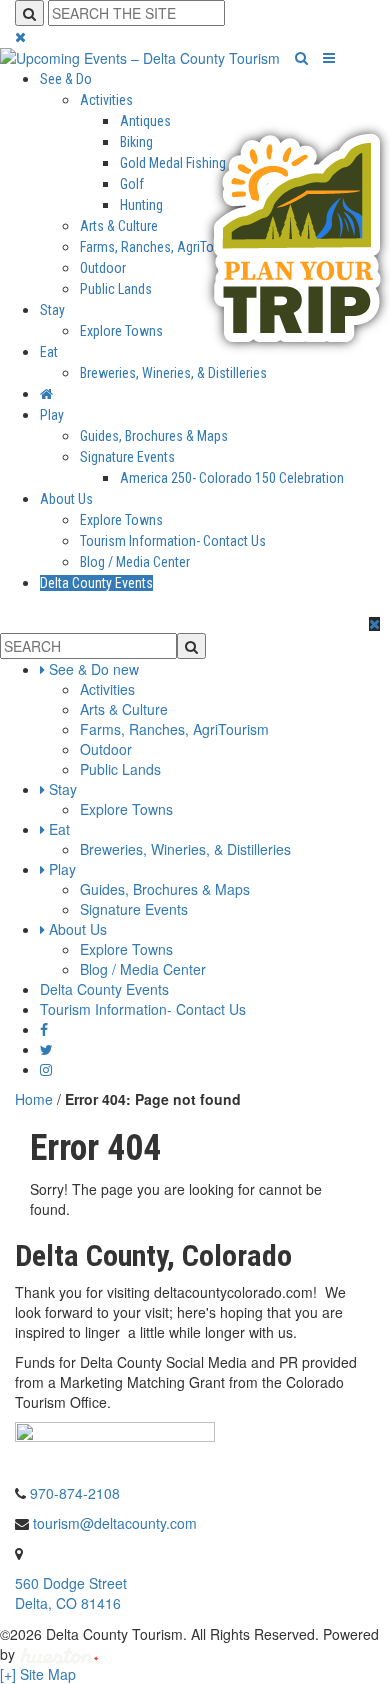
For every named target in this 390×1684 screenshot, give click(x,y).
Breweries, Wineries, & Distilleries (173, 373)
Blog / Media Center (135, 562)
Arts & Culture (119, 226)
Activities (106, 100)
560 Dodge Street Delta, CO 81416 (71, 1593)
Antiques (145, 121)
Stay (52, 310)
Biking (136, 142)
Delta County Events (96, 583)
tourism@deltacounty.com (115, 1523)
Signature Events (127, 457)
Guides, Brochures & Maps (154, 436)
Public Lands (116, 289)
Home (34, 1099)
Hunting (141, 205)
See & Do (66, 79)
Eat (49, 352)
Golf (132, 184)
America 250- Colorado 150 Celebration (232, 478)
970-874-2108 (75, 1493)
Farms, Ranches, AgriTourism (163, 247)
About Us (66, 499)
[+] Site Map (38, 1674)
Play (52, 415)
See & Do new (94, 669)
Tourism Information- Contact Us (173, 541)
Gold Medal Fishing (173, 163)
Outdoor (103, 268)
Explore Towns (121, 331)
